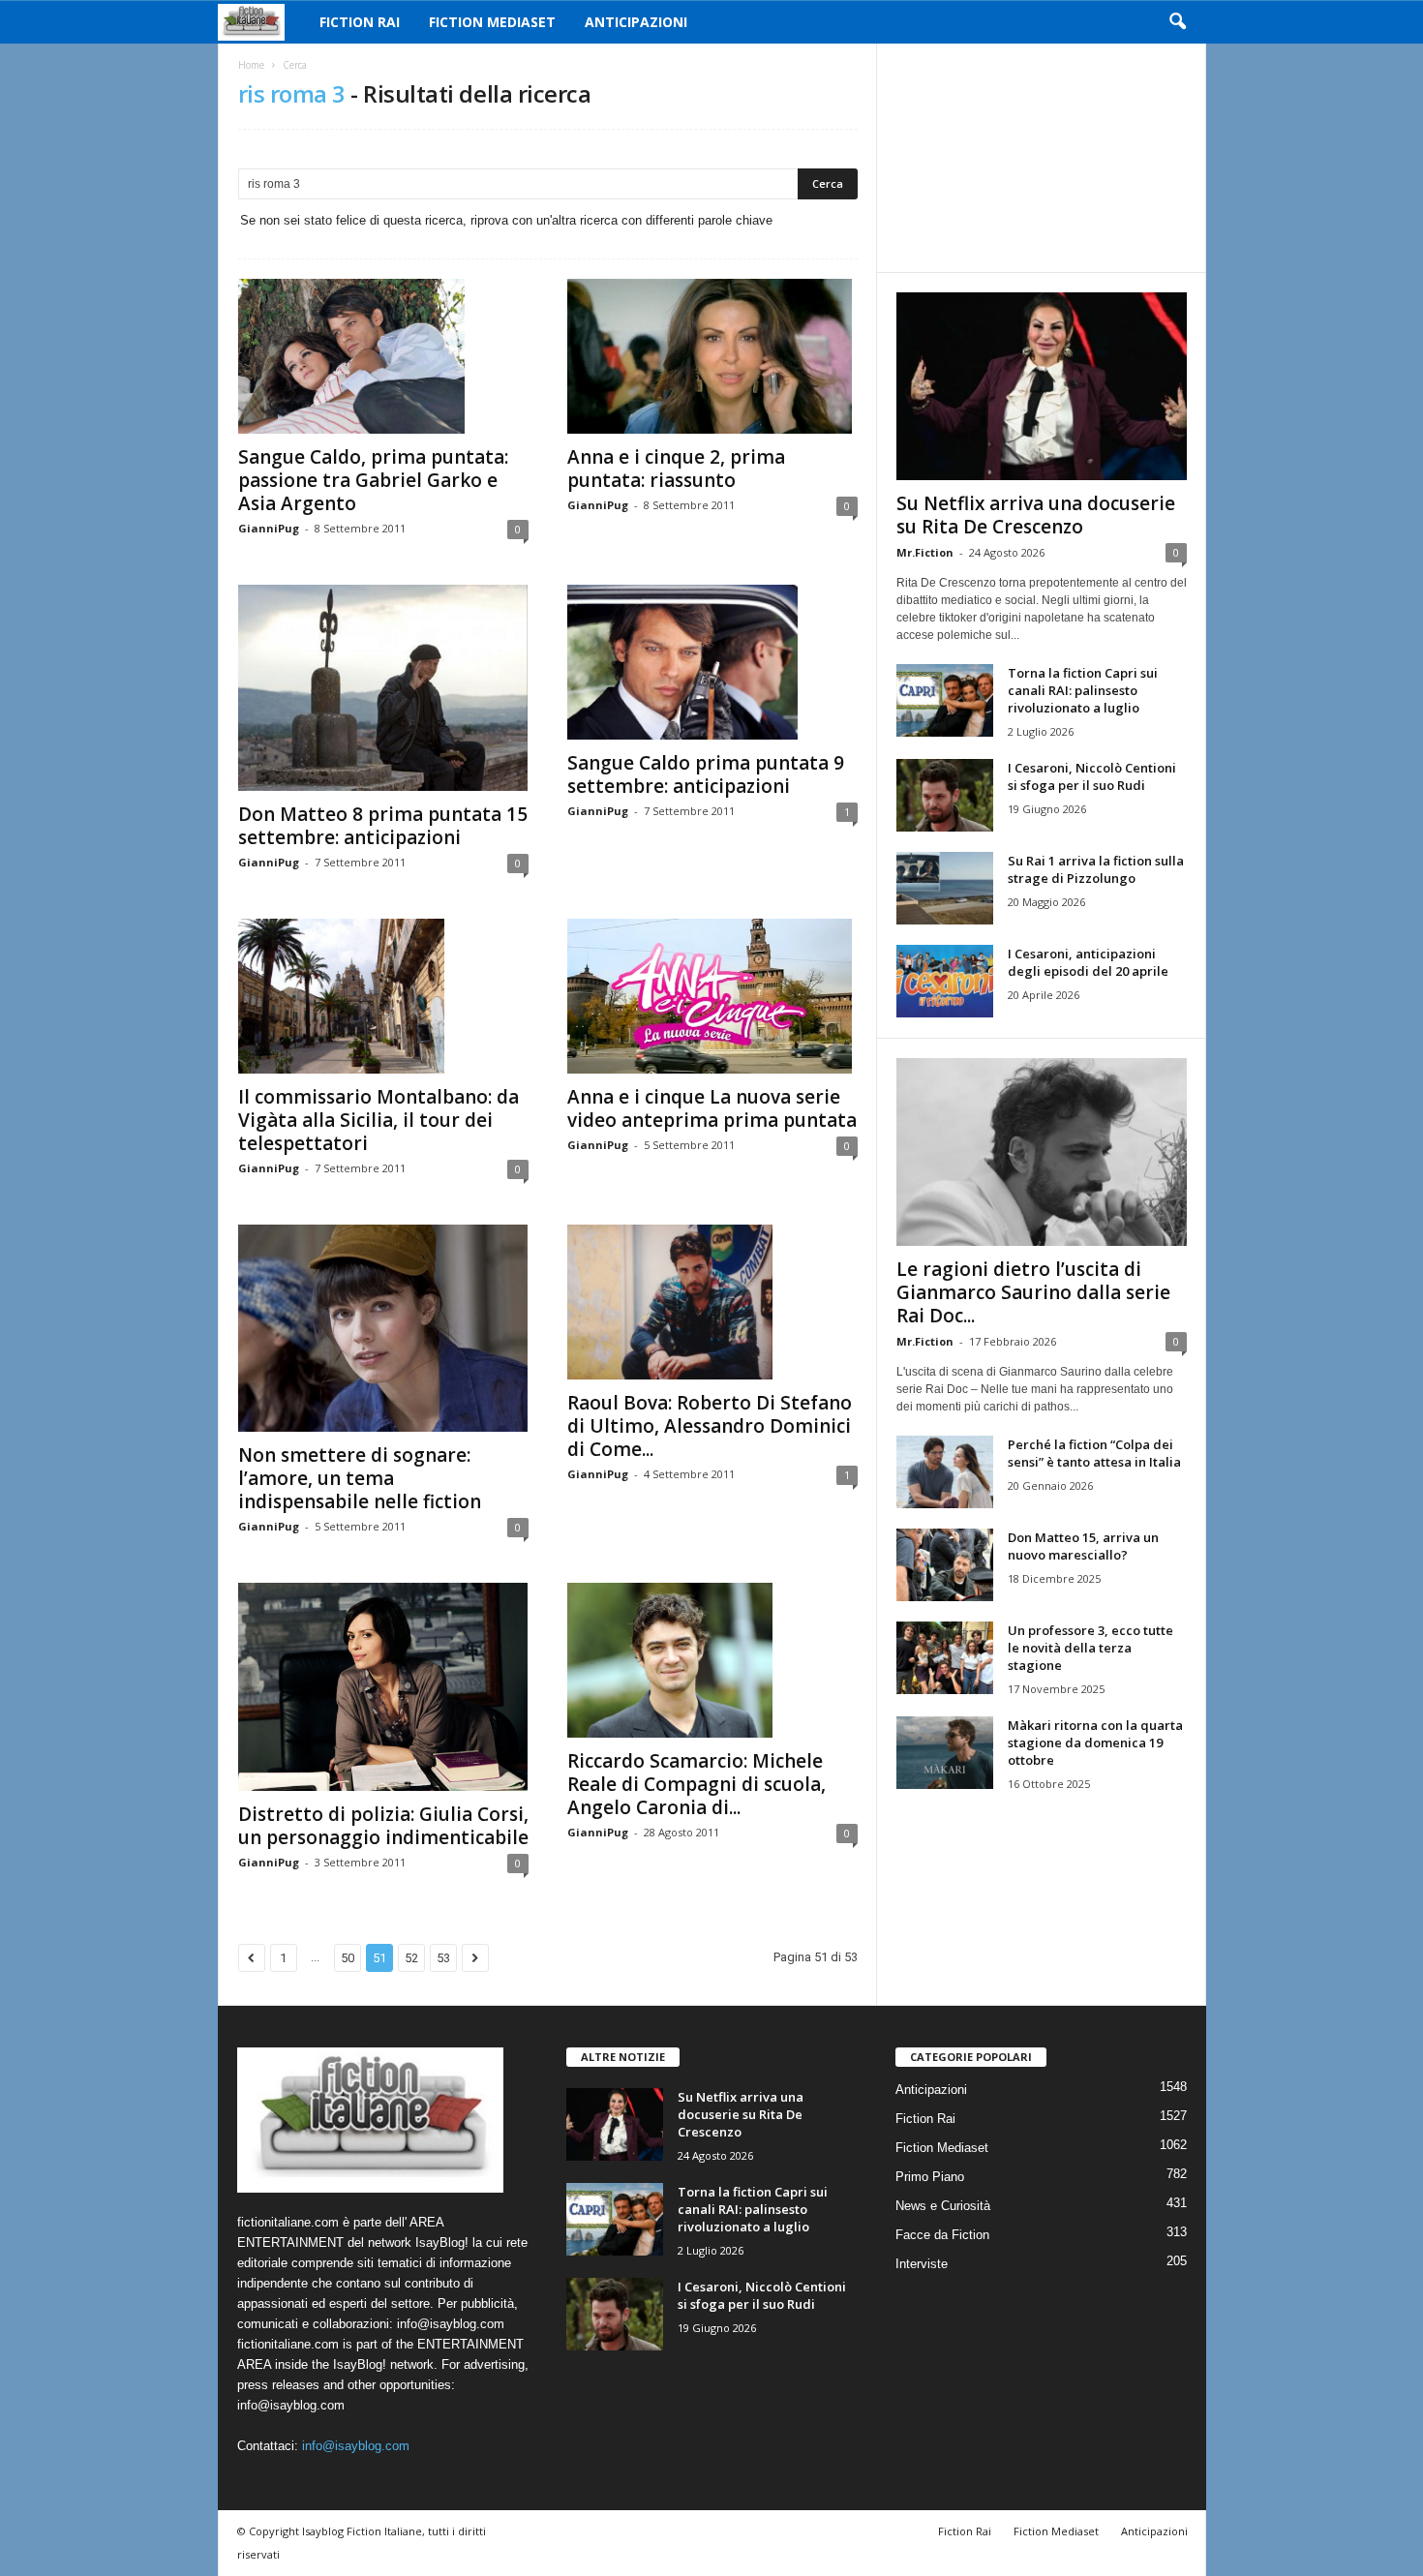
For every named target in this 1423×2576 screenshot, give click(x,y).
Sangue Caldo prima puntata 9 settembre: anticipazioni (706, 774)
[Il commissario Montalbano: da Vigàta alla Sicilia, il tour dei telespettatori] (383, 996)
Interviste (922, 2264)
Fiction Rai (360, 22)
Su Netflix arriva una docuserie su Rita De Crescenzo (1036, 515)
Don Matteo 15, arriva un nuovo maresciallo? (1083, 1546)
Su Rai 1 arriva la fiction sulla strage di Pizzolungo (1096, 869)
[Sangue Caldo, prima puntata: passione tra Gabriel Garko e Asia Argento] (383, 356)
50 (348, 1958)
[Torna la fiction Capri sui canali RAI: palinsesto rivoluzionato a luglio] (945, 700)
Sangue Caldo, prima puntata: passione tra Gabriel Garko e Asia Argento (373, 480)
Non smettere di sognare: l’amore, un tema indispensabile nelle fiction (360, 1478)
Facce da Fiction (942, 2235)
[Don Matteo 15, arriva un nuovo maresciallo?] (945, 1565)
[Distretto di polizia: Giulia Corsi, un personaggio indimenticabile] (383, 1686)
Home (251, 65)
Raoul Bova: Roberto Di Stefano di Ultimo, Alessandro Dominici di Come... (710, 1426)
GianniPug (269, 528)
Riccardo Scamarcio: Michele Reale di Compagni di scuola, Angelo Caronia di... (696, 1784)
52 (411, 1958)
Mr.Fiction (925, 552)
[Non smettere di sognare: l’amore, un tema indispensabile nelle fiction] (383, 1329)
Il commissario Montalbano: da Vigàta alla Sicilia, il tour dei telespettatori (378, 1120)
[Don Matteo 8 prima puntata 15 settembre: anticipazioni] (383, 687)
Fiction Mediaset (492, 22)
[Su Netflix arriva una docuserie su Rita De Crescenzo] (1042, 386)
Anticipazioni (636, 22)
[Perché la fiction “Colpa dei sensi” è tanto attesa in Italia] (945, 1472)
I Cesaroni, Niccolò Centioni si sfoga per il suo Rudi (1092, 776)
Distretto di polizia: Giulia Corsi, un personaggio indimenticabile (383, 1826)
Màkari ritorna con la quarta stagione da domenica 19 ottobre (1095, 1743)
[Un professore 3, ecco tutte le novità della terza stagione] (945, 1658)
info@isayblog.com (356, 2446)
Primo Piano (930, 2177)
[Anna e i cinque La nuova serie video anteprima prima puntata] (712, 996)
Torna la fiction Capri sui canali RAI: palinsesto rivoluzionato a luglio (1083, 690)
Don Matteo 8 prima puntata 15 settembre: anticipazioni (383, 826)
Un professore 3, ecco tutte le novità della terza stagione (1090, 1648)
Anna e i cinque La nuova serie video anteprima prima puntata (712, 1108)
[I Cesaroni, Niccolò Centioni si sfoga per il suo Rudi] (945, 795)
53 (443, 1958)
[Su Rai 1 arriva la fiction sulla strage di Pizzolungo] (945, 888)
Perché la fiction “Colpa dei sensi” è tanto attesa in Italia (1094, 1453)
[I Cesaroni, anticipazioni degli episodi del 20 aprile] (945, 981)
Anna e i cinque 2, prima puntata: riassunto (676, 469)
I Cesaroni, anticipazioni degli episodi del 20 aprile (1088, 962)
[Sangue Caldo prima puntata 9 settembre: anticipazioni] (712, 662)
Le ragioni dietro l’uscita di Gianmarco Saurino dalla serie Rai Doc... (1033, 1292)
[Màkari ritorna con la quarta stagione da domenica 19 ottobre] (945, 1753)
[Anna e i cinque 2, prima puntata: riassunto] (712, 356)
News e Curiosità (943, 2206)
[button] (1177, 22)
